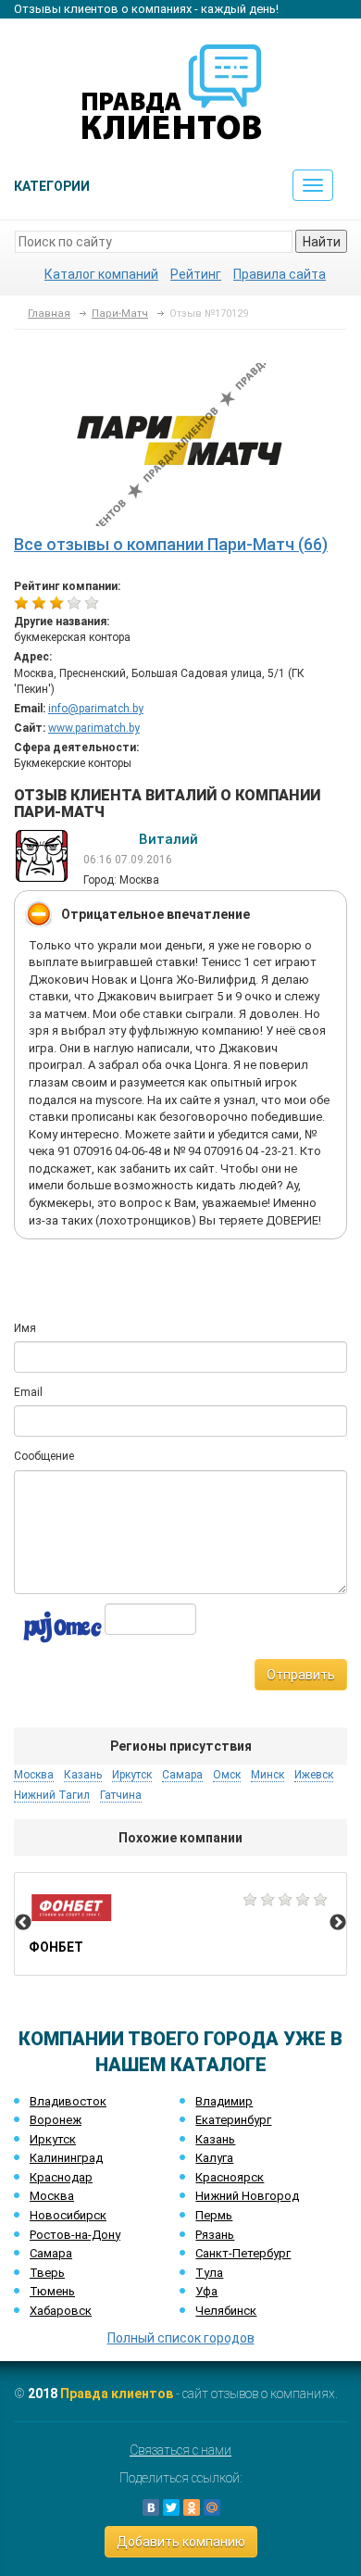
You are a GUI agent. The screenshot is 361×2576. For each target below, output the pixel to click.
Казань (215, 2139)
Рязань (215, 2235)
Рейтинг (196, 274)
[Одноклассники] (192, 2507)
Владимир (224, 2101)
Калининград (66, 2158)
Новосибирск (68, 2215)
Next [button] (338, 1923)
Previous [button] (23, 1923)
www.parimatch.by (94, 728)
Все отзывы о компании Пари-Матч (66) (171, 544)
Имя (25, 1328)
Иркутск (53, 2139)
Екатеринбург (233, 2120)
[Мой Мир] (212, 2507)
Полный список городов (181, 2338)
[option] (180, 1924)
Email (28, 1392)
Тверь (47, 2273)
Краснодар (61, 2177)
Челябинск (226, 2311)
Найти (322, 242)
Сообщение (44, 1456)
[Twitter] (171, 2507)
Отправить (301, 1675)
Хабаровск (61, 2311)
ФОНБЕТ (180, 1924)
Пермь (214, 2215)
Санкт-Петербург (243, 2253)
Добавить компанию (181, 2542)
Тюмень (52, 2291)
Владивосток (68, 2101)
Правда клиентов (117, 2394)
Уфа (206, 2291)
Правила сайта (280, 274)
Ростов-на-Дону (75, 2235)
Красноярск (230, 2177)
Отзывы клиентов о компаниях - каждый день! (146, 9)
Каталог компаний (101, 274)
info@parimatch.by (96, 709)
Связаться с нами (180, 2450)
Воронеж (56, 2120)
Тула (209, 2273)
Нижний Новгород (247, 2196)
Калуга (214, 2158)
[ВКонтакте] (151, 2507)
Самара (51, 2253)
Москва (52, 2196)
